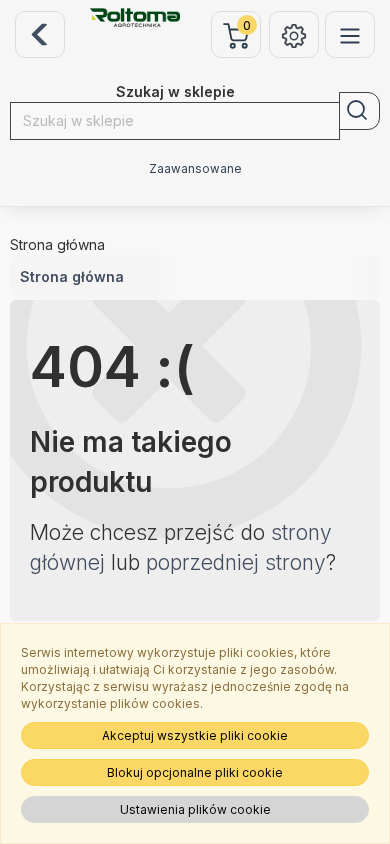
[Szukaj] (359, 111)
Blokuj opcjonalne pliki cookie (195, 772)
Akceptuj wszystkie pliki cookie (195, 735)
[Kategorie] (350, 34)
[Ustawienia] (294, 34)
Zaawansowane (195, 169)
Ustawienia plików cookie (195, 809)
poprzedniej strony (236, 562)
